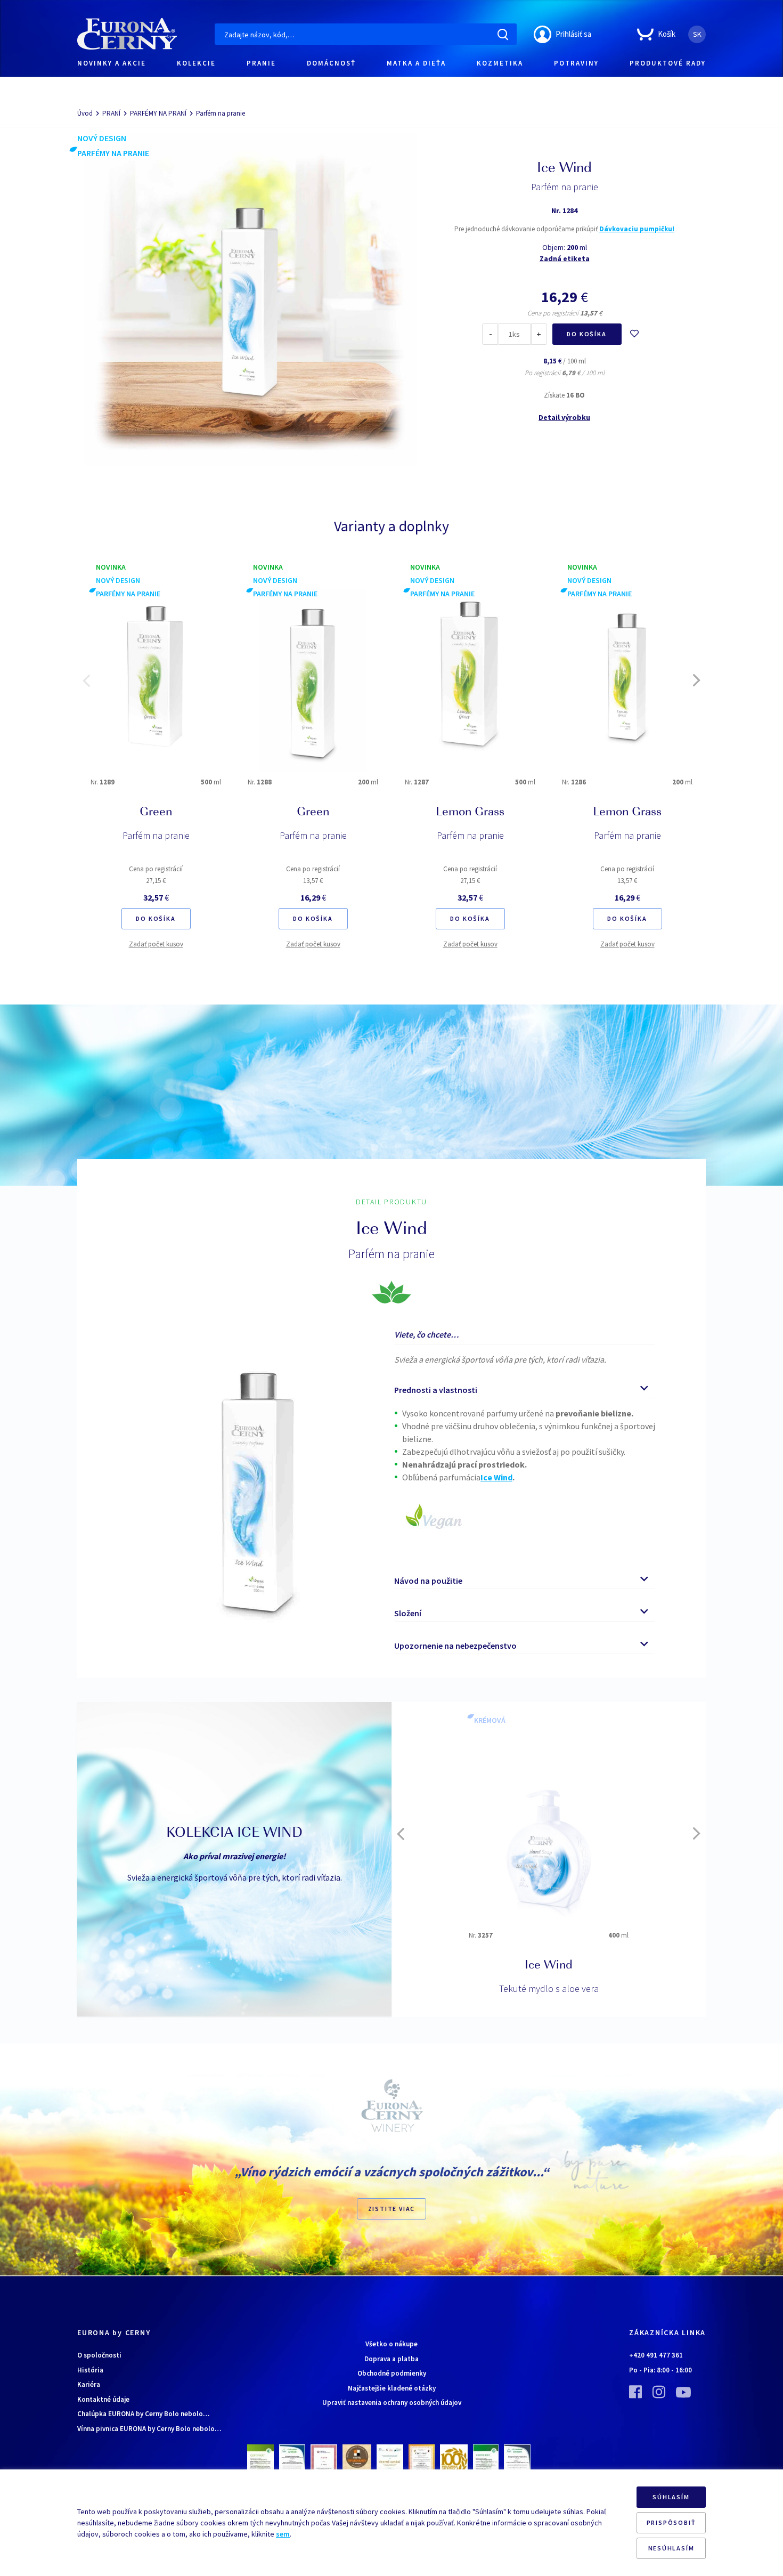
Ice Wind (549, 1966)
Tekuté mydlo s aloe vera (549, 1988)
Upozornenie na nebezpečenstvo (455, 1646)
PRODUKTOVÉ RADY (668, 63)
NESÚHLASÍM (671, 2548)
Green (156, 813)
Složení (408, 1613)
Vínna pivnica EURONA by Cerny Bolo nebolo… (149, 2429)
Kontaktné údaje (103, 2399)
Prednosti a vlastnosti (436, 1390)
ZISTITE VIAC (392, 2209)
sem (283, 2534)
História (90, 2370)
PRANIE (261, 63)
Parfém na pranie (156, 835)
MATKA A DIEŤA (416, 63)
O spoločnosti (99, 2355)
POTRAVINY (576, 63)
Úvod (85, 113)
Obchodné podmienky (392, 2373)
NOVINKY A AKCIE (112, 63)
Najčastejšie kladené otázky (392, 2388)
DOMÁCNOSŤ (331, 63)
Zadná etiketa (565, 258)
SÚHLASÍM (671, 2497)
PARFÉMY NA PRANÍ (158, 113)
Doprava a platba (391, 2359)
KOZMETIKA (500, 63)
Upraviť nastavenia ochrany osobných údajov (392, 2403)
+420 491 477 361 (656, 2355)
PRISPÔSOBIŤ (671, 2522)
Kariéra (89, 2384)
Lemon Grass (470, 813)
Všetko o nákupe (391, 2344)
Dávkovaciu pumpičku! (637, 229)
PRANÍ (111, 113)
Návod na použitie (428, 1581)
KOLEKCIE (196, 63)
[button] (86, 681)
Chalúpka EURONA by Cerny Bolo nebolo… (143, 2414)
